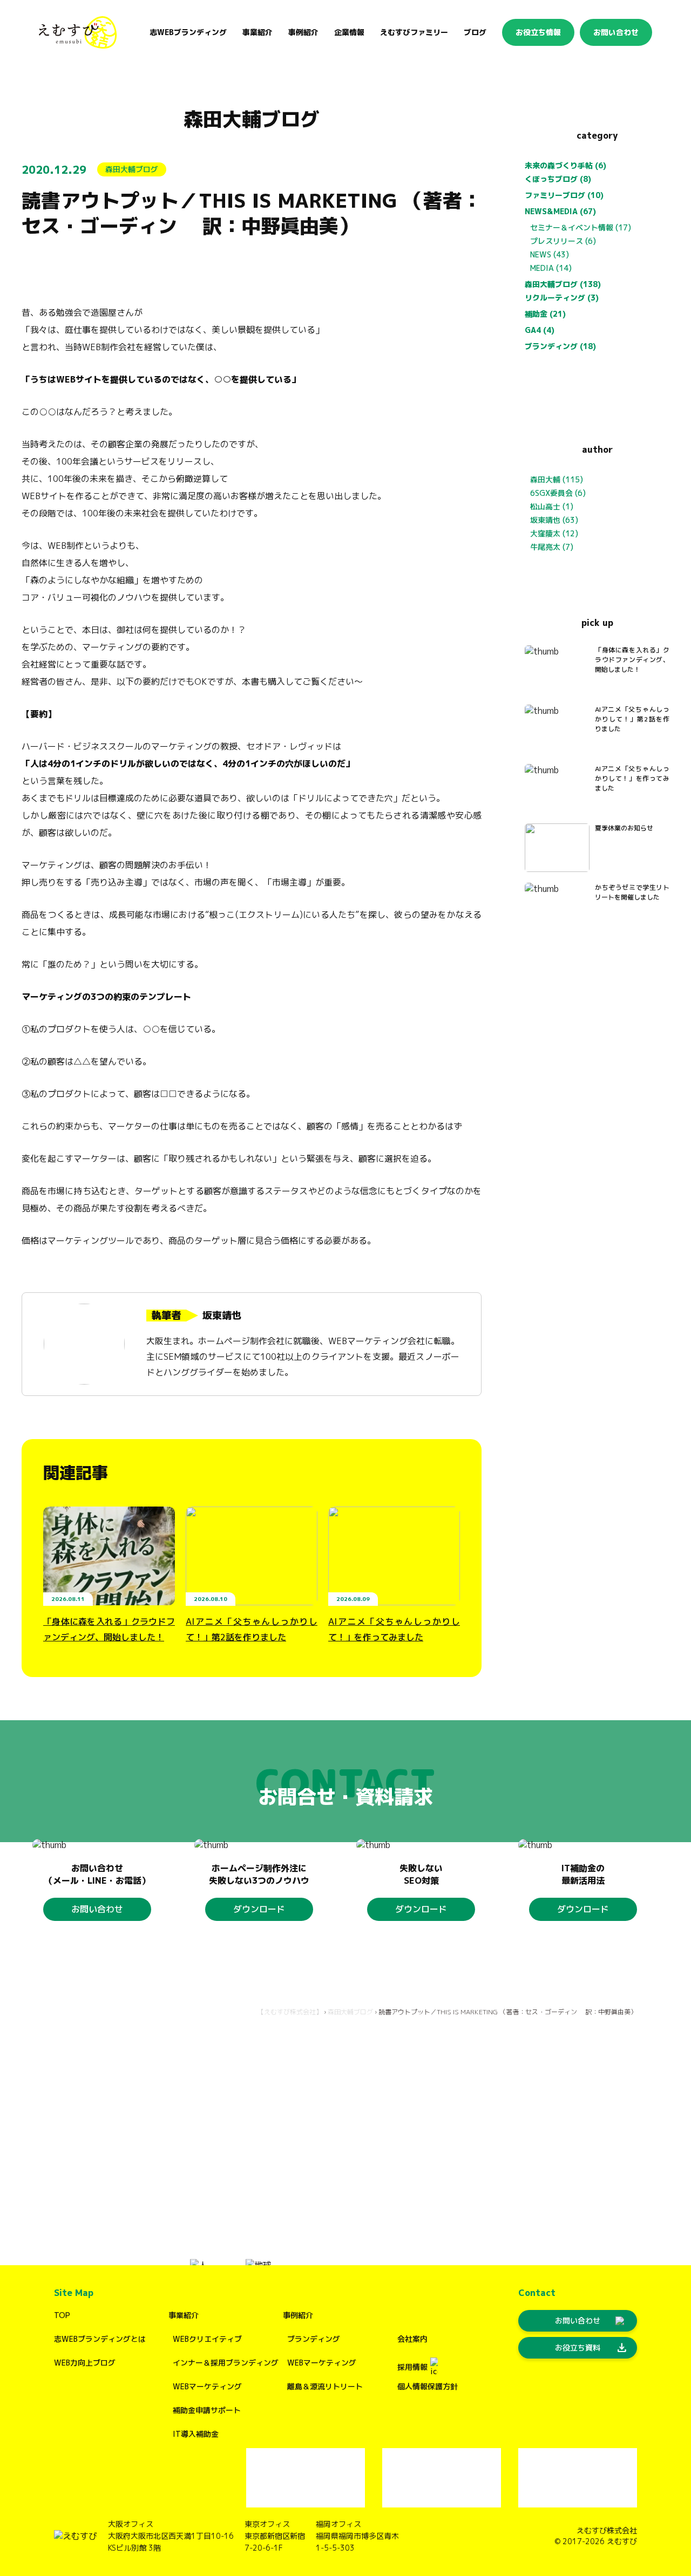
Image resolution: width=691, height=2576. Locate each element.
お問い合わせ (616, 32)
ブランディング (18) (560, 346)
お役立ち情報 (538, 32)
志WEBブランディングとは (100, 2339)
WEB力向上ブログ (85, 2363)
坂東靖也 (545, 520)
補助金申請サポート (207, 2410)
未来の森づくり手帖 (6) (565, 165)
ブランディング (314, 2339)
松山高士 (545, 506)
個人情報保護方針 (428, 2386)
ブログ (475, 32)
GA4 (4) (540, 330)
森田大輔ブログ (252, 119)
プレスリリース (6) (563, 241)
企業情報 (349, 32)
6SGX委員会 (551, 493)
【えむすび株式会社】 (290, 2012)
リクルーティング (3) (562, 298)
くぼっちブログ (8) (558, 179)
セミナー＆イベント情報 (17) (581, 227)
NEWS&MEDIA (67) (560, 211)
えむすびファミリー (414, 32)
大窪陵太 (545, 533)
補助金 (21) (545, 314)
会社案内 (412, 2339)
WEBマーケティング (207, 2386)
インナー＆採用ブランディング (226, 2363)
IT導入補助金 (196, 2434)
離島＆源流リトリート (325, 2386)
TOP (62, 2315)
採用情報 (412, 2367)
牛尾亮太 (545, 547)
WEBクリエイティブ (207, 2339)
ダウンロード (259, 1909)
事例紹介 (298, 2315)
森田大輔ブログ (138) (563, 284)
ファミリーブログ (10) (564, 195)
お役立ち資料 (592, 2348)
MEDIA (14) (551, 268)
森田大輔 (545, 479)
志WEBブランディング (188, 32)
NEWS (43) (550, 254)
